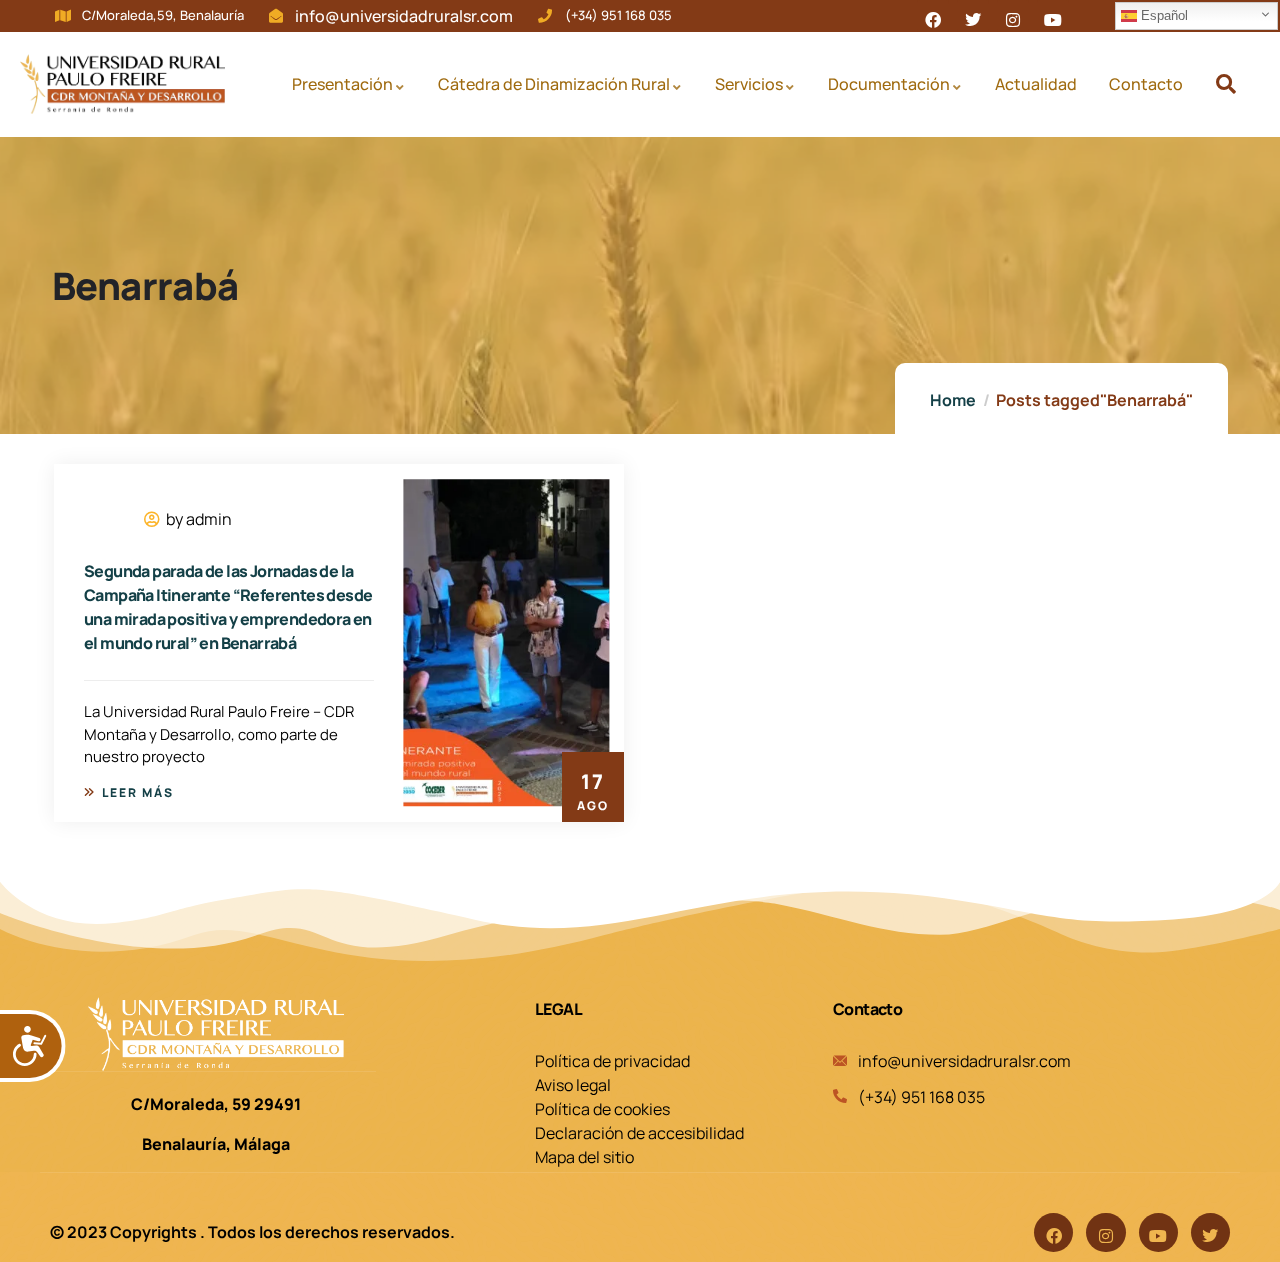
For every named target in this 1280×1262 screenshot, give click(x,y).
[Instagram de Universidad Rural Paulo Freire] (1013, 16)
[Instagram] (1105, 1232)
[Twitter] (1210, 1232)
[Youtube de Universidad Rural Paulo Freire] (1053, 16)
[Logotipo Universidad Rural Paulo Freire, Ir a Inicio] (122, 83)
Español (1162, 15)
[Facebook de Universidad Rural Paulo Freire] (933, 16)
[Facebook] (1053, 1232)
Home (953, 400)
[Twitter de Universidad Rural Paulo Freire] (973, 16)
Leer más (138, 792)
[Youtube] (1158, 1232)
